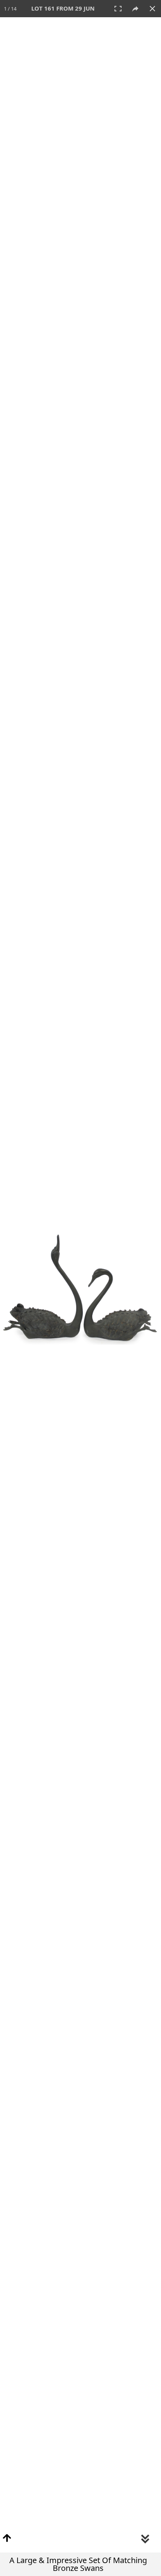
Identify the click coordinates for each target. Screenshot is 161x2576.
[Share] (135, 9)
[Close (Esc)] (152, 9)
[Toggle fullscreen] (118, 9)
